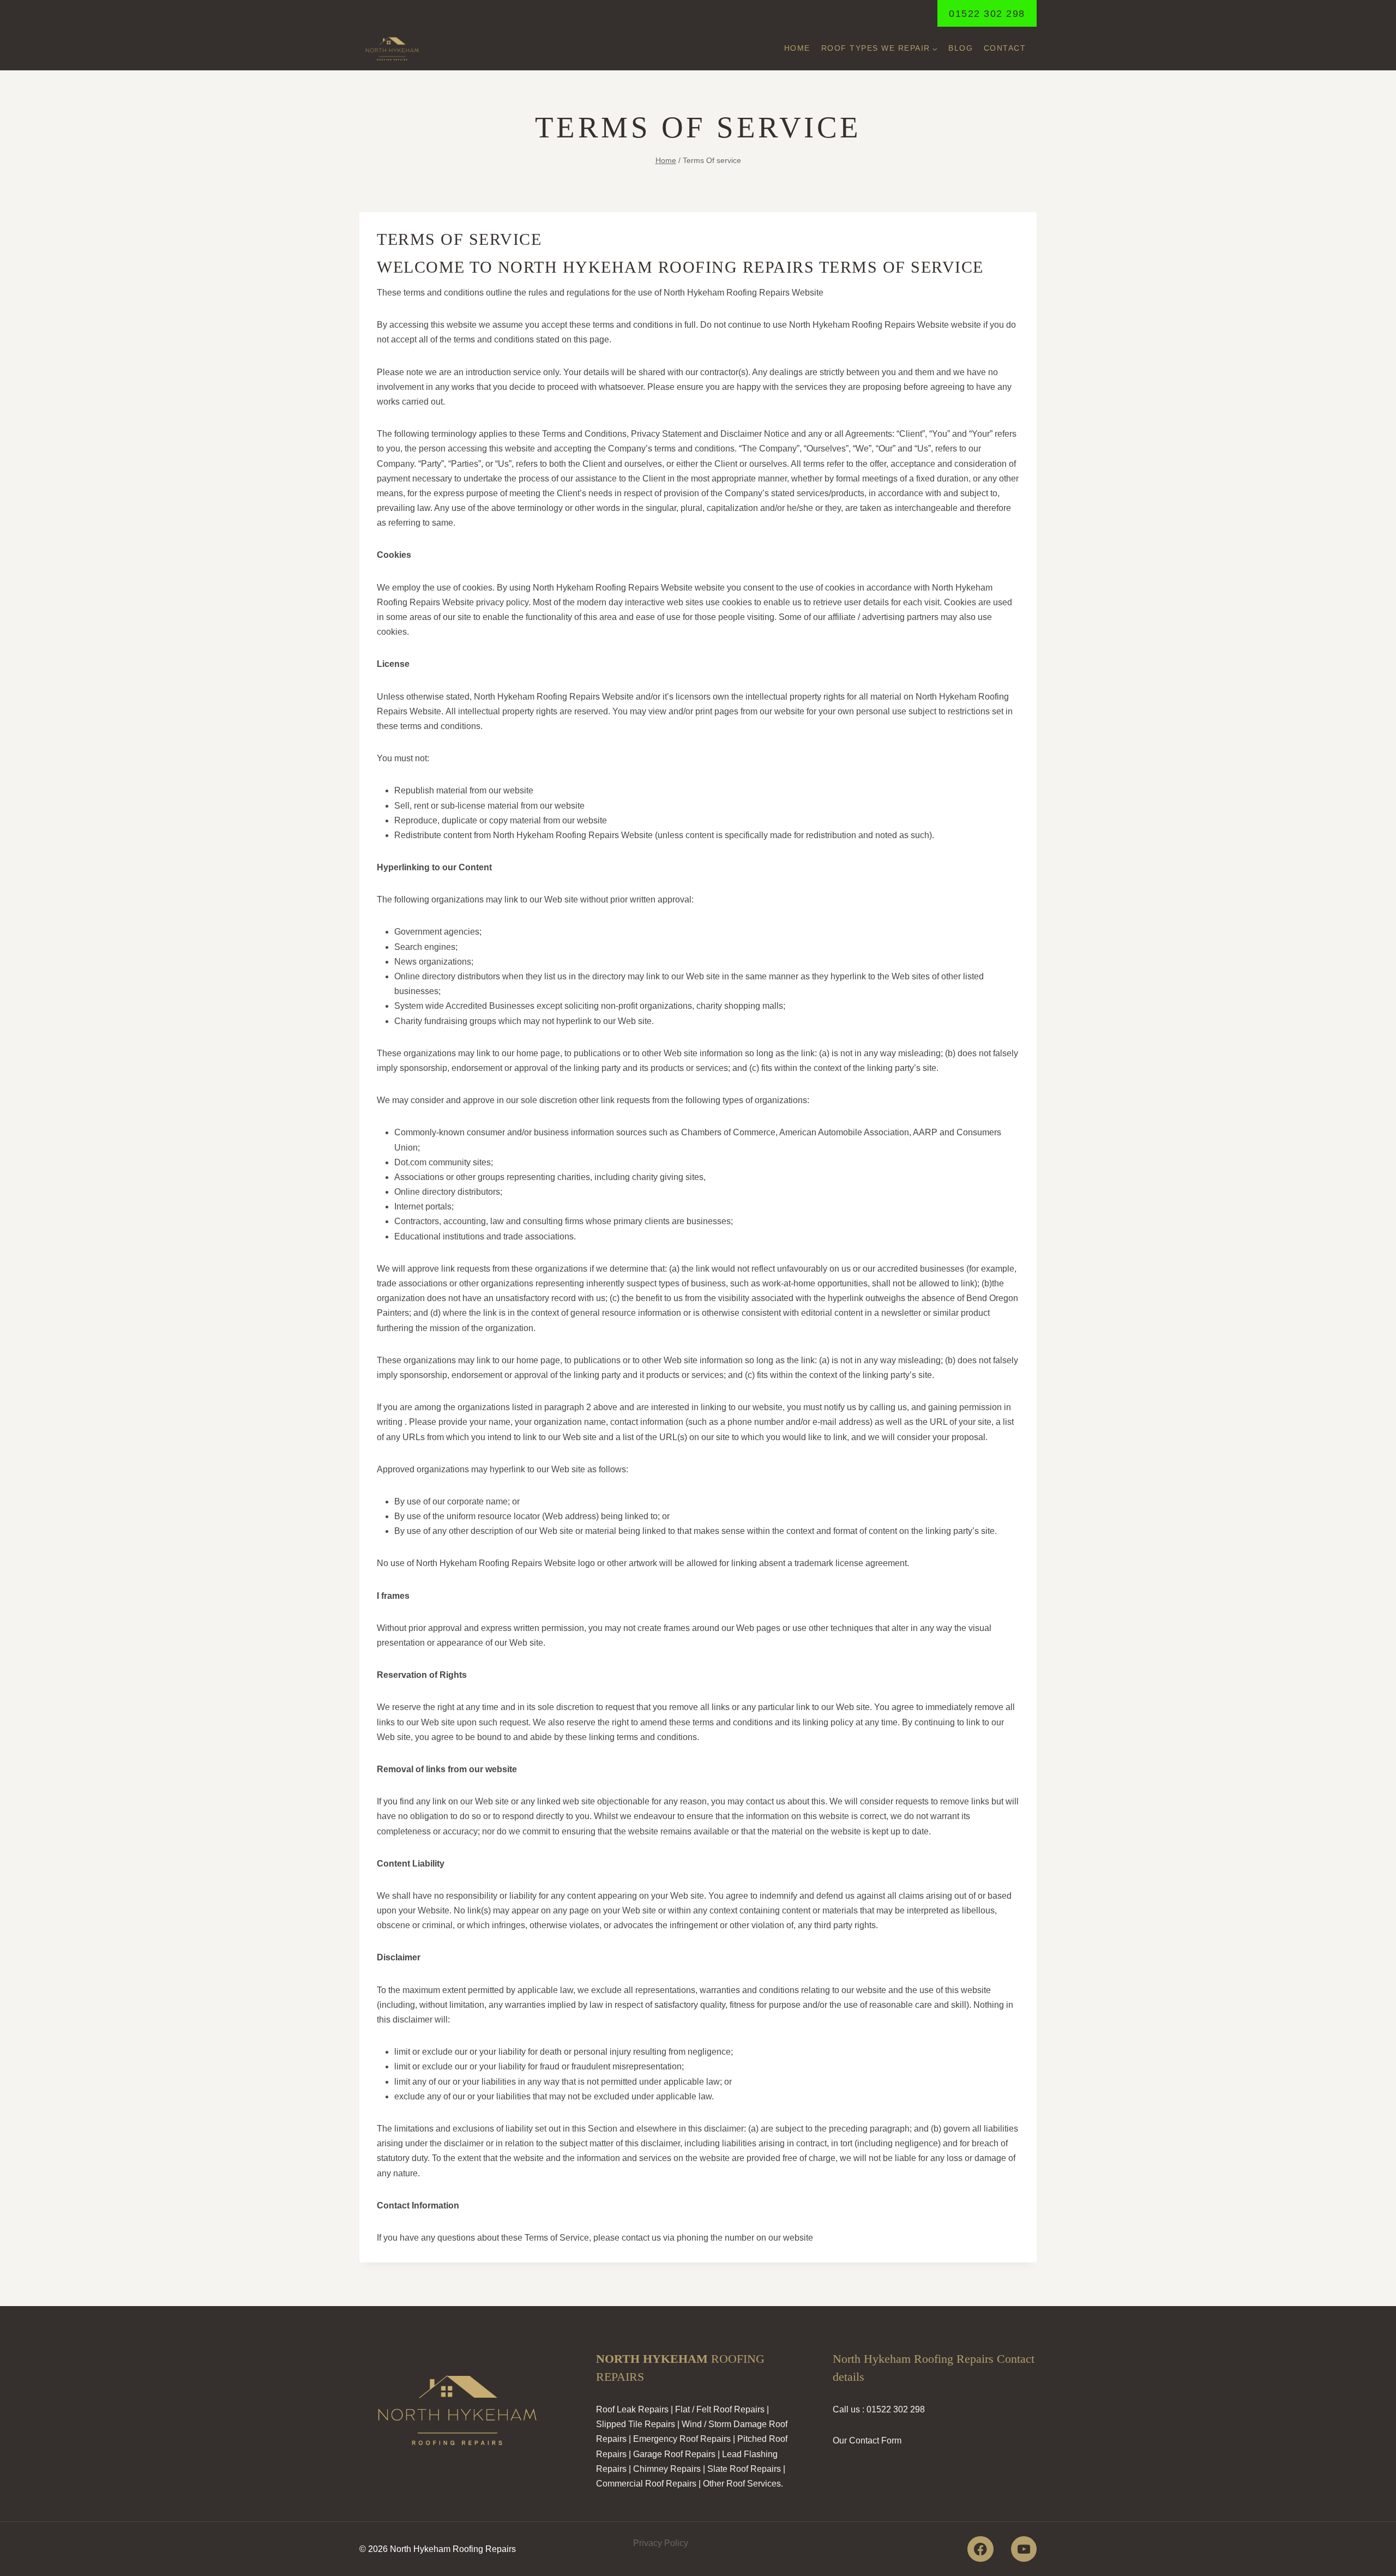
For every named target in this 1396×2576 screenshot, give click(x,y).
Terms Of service (731, 2543)
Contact (1005, 48)
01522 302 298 (987, 14)
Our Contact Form (867, 2440)
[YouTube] (1024, 2549)
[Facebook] (980, 2549)
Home (797, 48)
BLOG (961, 48)
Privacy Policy (661, 2543)
